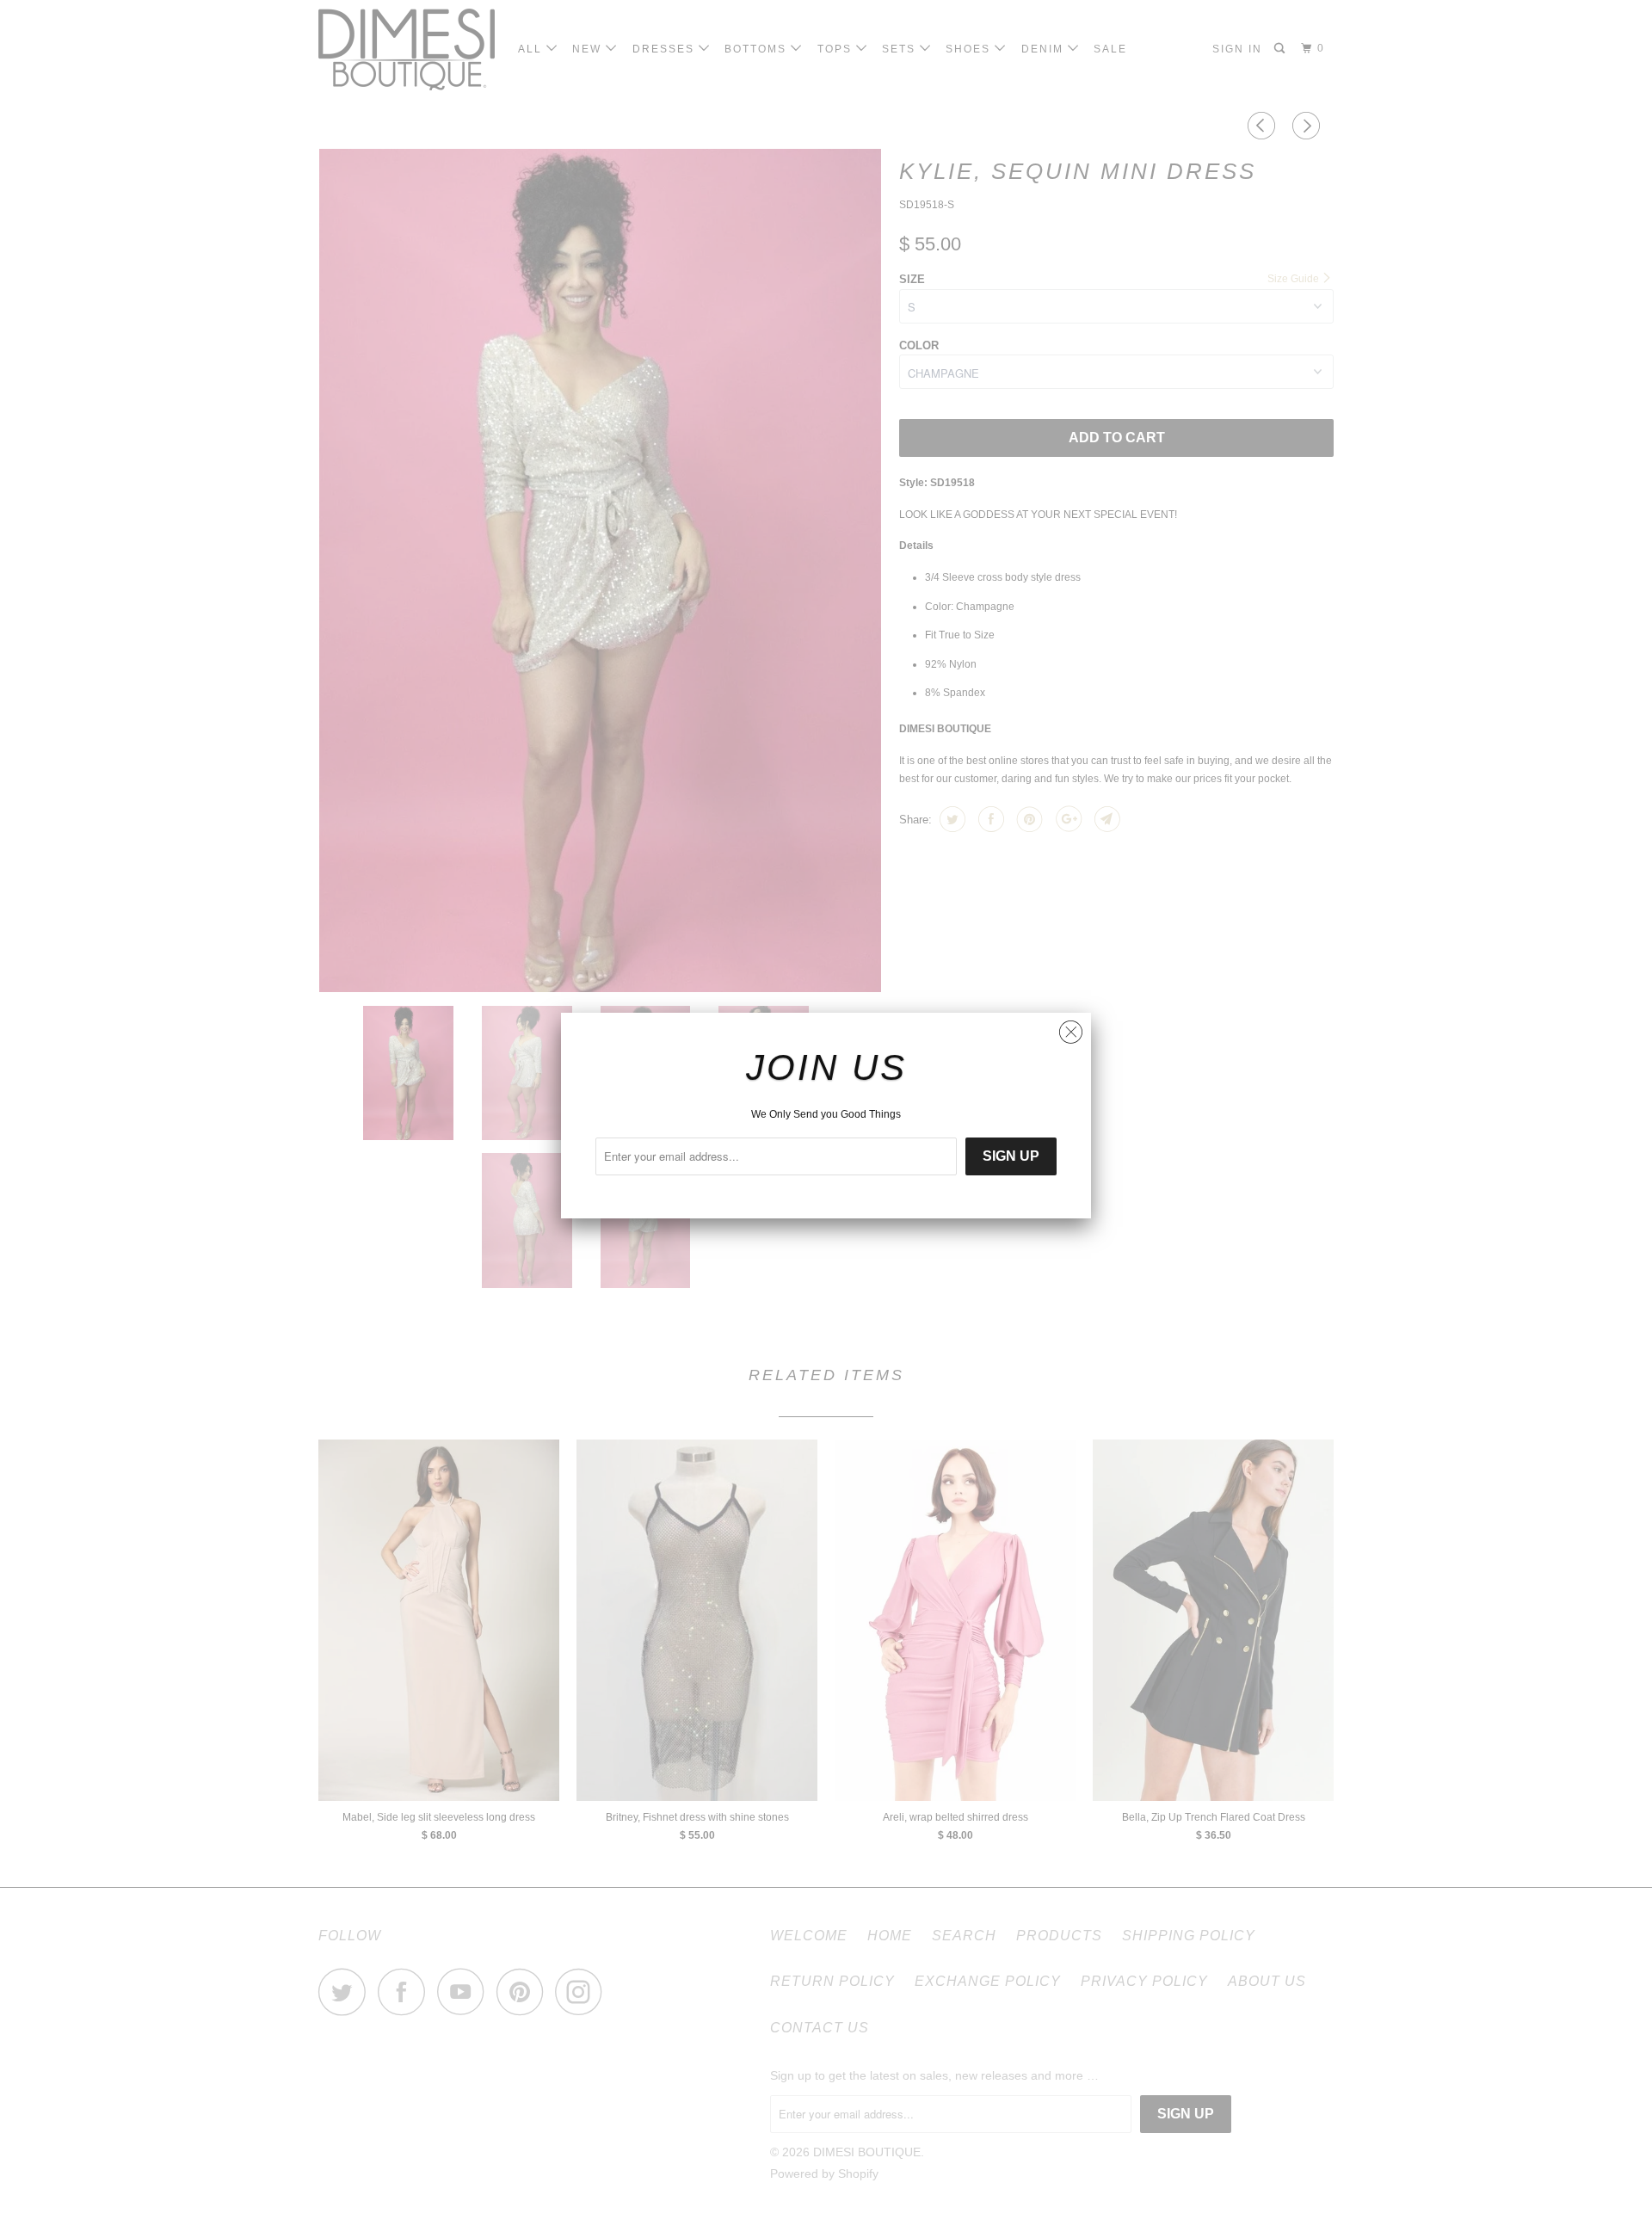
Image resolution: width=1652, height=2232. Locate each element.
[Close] (1071, 1028)
